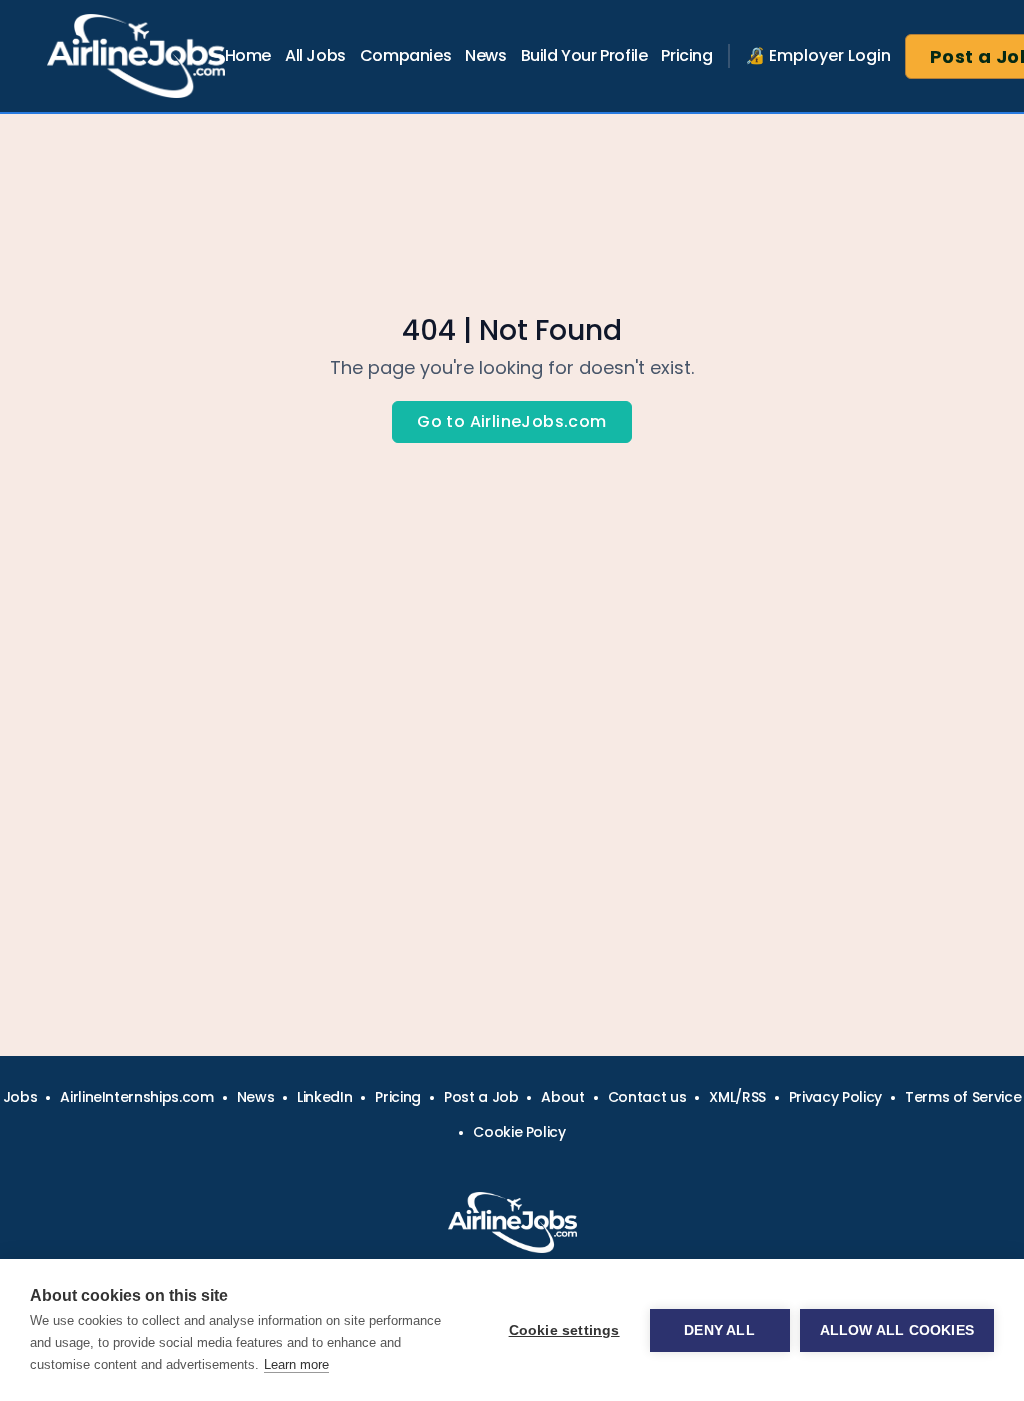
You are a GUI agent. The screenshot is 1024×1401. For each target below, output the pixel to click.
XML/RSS (737, 1097)
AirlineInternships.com (136, 1097)
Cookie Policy (519, 1132)
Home (248, 55)
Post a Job (481, 1097)
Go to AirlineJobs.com (511, 421)
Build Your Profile (584, 55)
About (562, 1097)
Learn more (296, 1364)
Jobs (20, 1097)
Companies (405, 55)
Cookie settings (564, 1330)
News (485, 55)
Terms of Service (963, 1097)
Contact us (647, 1097)
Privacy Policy (835, 1097)
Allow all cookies (897, 1330)
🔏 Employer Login (818, 55)
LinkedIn (324, 1097)
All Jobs (315, 55)
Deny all (719, 1330)
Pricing (686, 55)
